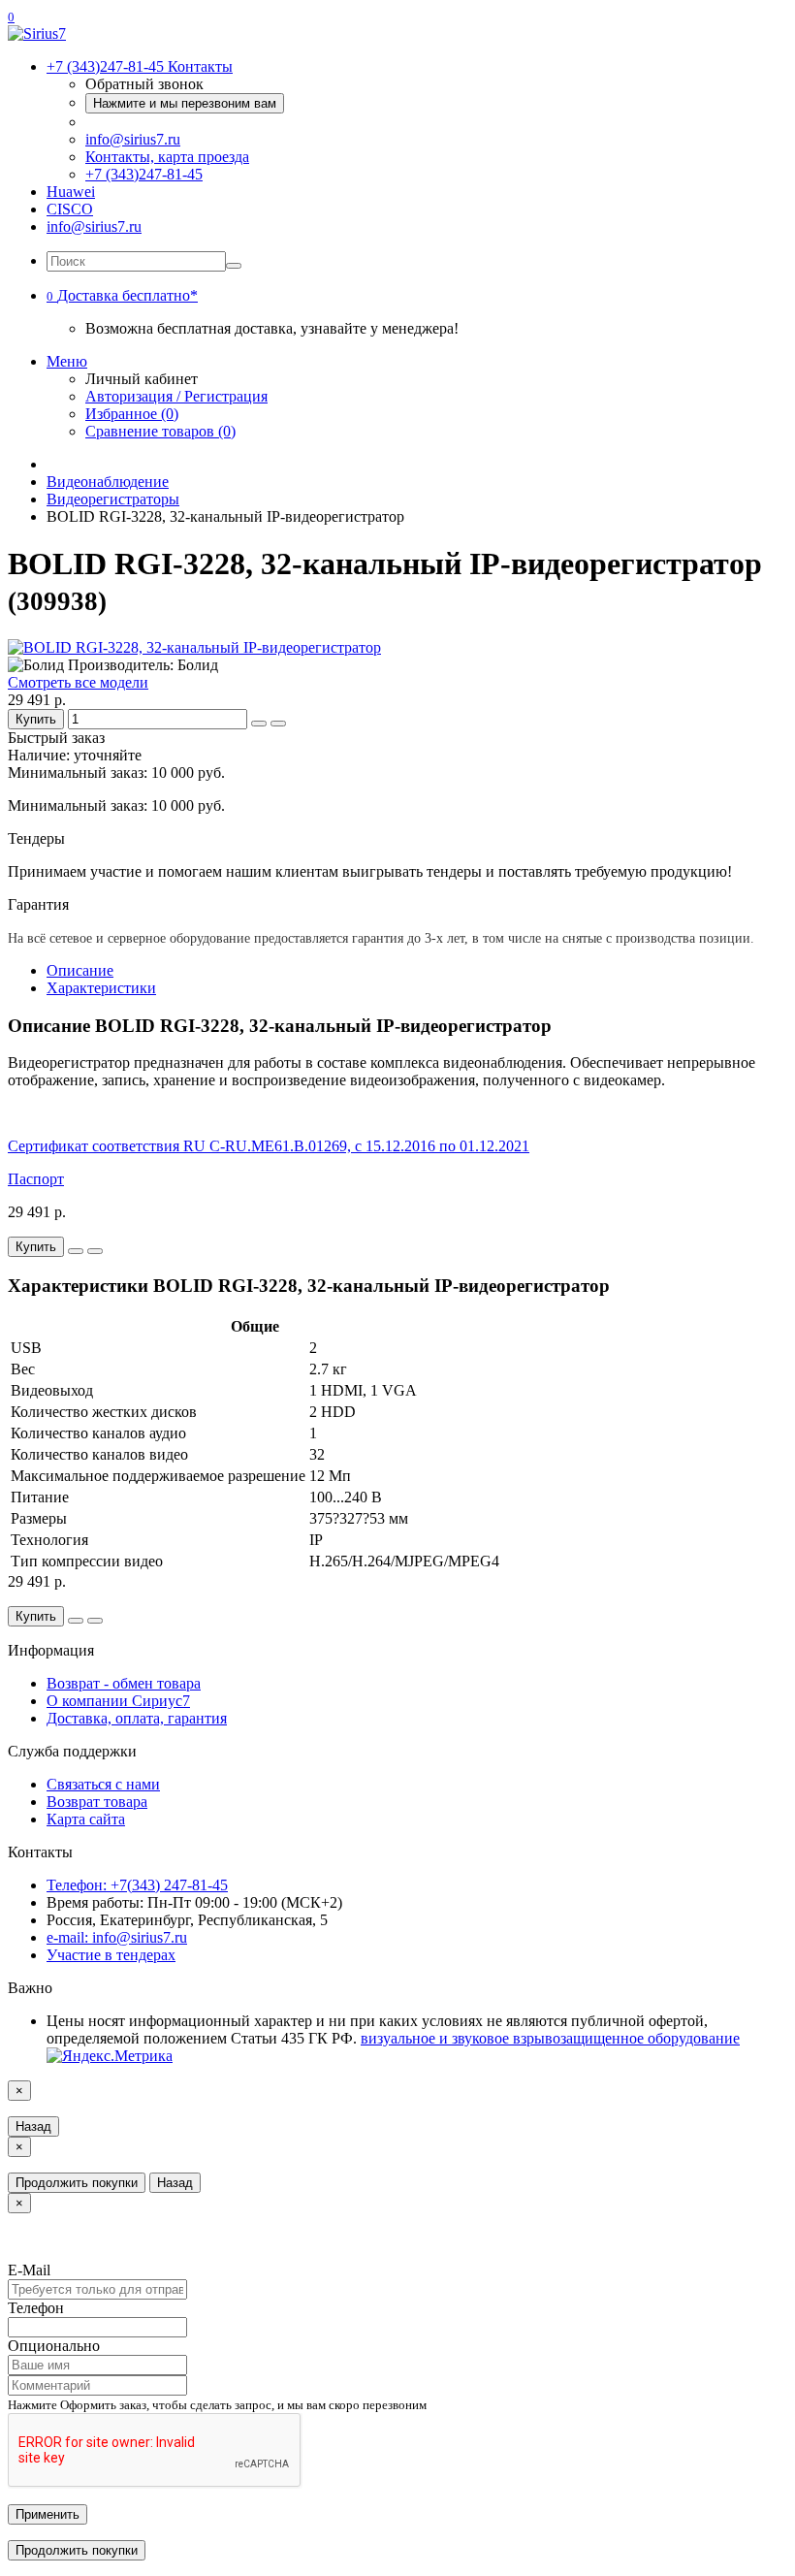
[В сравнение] (278, 724)
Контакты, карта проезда (167, 157)
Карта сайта (86, 1819)
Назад (33, 2126)
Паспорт (36, 1179)
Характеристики (101, 988)
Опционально (54, 2346)
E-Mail (29, 2270)
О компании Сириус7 (118, 1701)
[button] (122, 295)
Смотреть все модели (78, 682)
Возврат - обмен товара (124, 1683)
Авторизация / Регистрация (176, 396)
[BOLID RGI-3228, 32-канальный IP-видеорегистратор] (194, 647)
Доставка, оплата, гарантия (137, 1718)
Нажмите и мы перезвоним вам (185, 103)
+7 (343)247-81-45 (144, 174)
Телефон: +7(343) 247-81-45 (137, 1885)
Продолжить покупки (77, 2183)
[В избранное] (259, 724)
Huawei (71, 192)
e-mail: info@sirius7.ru (117, 1937)
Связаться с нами (103, 1784)
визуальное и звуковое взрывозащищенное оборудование (550, 2038)
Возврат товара (97, 1802)
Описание (80, 970)
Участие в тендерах (111, 1955)
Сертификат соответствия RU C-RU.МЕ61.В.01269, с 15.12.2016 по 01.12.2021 (269, 1146)
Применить (48, 2514)
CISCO (70, 209)
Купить (36, 719)
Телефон (36, 2308)
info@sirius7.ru (133, 139)
